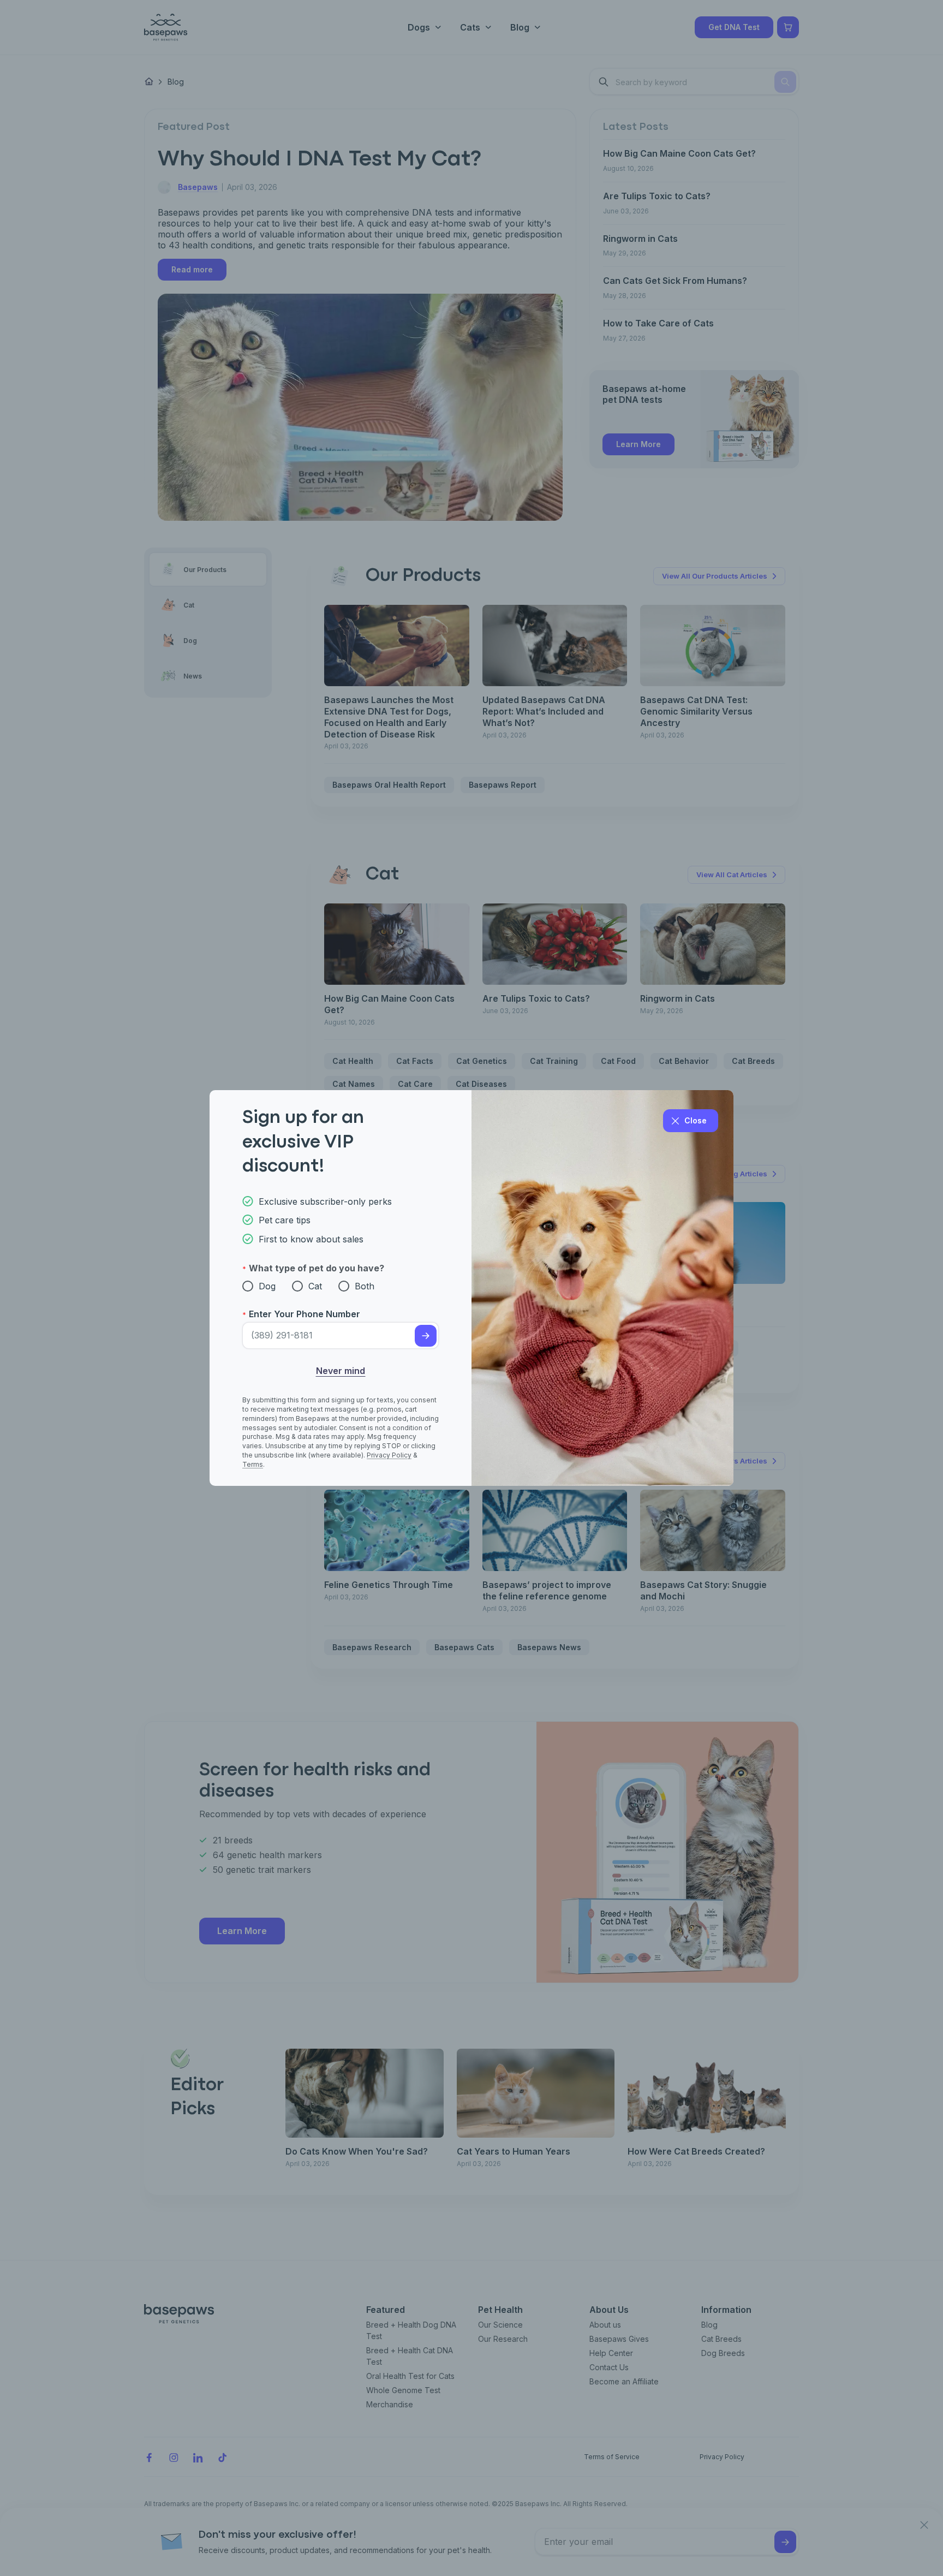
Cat (315, 1286)
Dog (267, 1286)
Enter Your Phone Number (305, 1314)
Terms (253, 1464)
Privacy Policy (389, 1455)
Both (365, 1286)
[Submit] (426, 1336)
